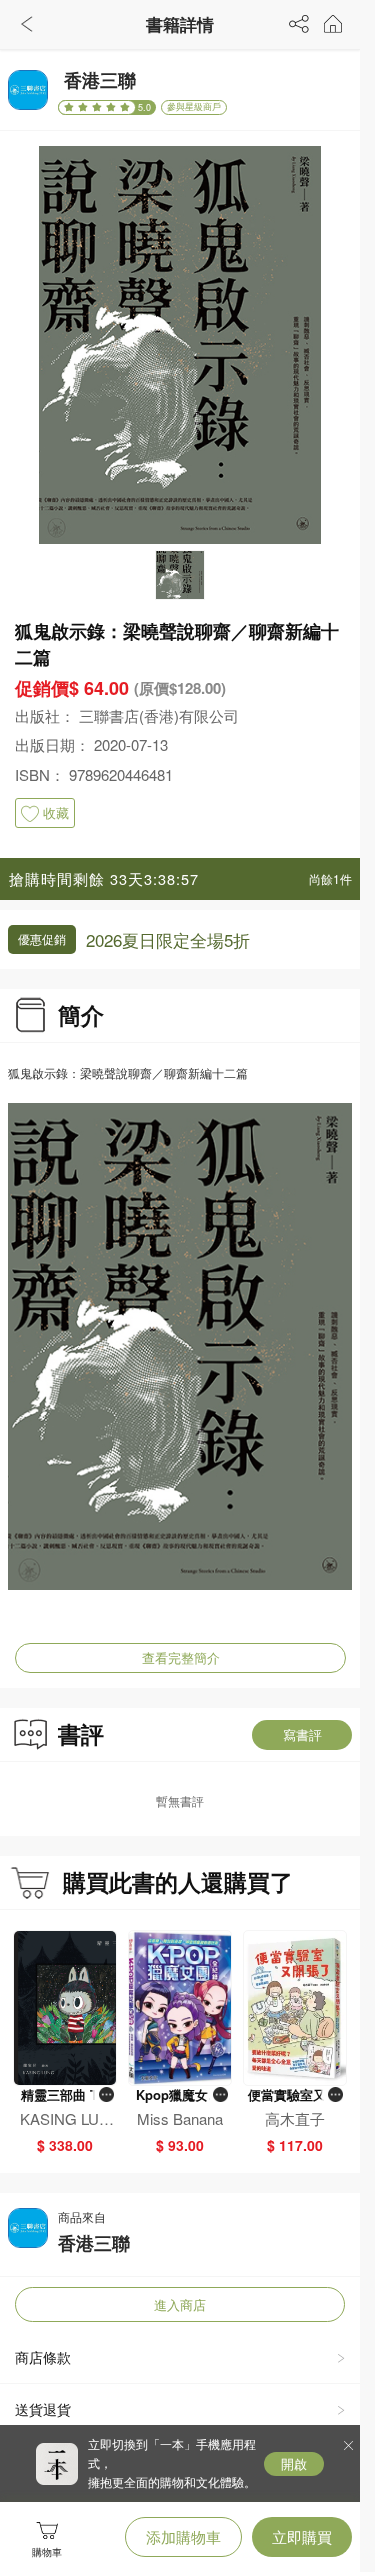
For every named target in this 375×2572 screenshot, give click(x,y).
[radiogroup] (97, 107)
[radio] (71, 107)
